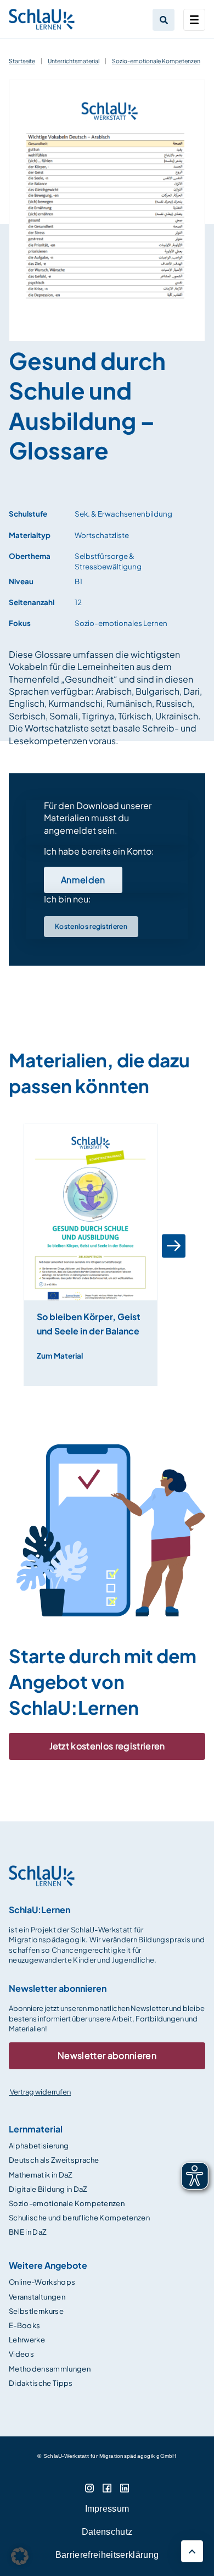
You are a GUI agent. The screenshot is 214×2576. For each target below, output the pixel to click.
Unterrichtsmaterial (74, 61)
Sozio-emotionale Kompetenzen (156, 61)
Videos (21, 2354)
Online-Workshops (42, 2282)
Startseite (22, 61)
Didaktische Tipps (41, 2383)
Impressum (107, 2509)
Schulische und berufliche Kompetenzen (79, 2218)
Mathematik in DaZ (41, 2175)
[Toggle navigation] (194, 20)
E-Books (24, 2325)
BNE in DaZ (28, 2232)
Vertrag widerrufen (40, 2092)
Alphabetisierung (39, 2146)
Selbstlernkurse (36, 2311)
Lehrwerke (27, 2340)
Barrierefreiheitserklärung (107, 2555)
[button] (30, 1246)
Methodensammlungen (50, 2369)
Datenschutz (107, 2532)
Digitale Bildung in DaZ (48, 2189)
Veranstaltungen (37, 2297)
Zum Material (60, 1356)
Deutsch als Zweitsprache (54, 2160)
